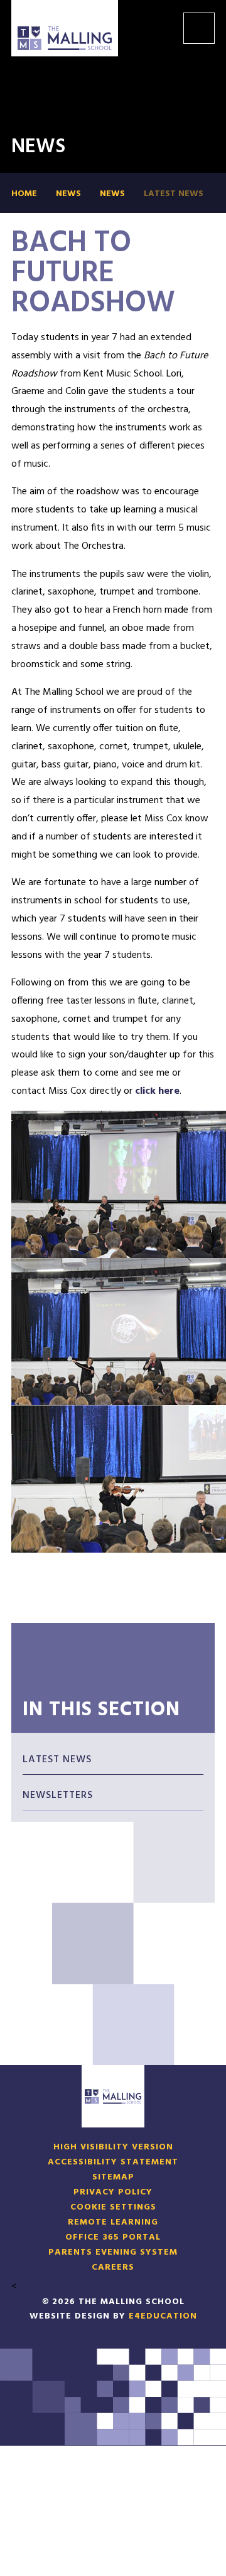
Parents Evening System (113, 2253)
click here (157, 1091)
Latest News (174, 194)
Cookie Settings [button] (113, 2208)
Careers (113, 2268)
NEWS (112, 194)
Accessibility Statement (113, 2163)
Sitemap (113, 2178)
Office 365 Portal (113, 2238)
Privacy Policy (113, 2193)
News (68, 194)
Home (24, 194)
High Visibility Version (113, 2148)
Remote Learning (113, 2223)
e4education (163, 2316)
